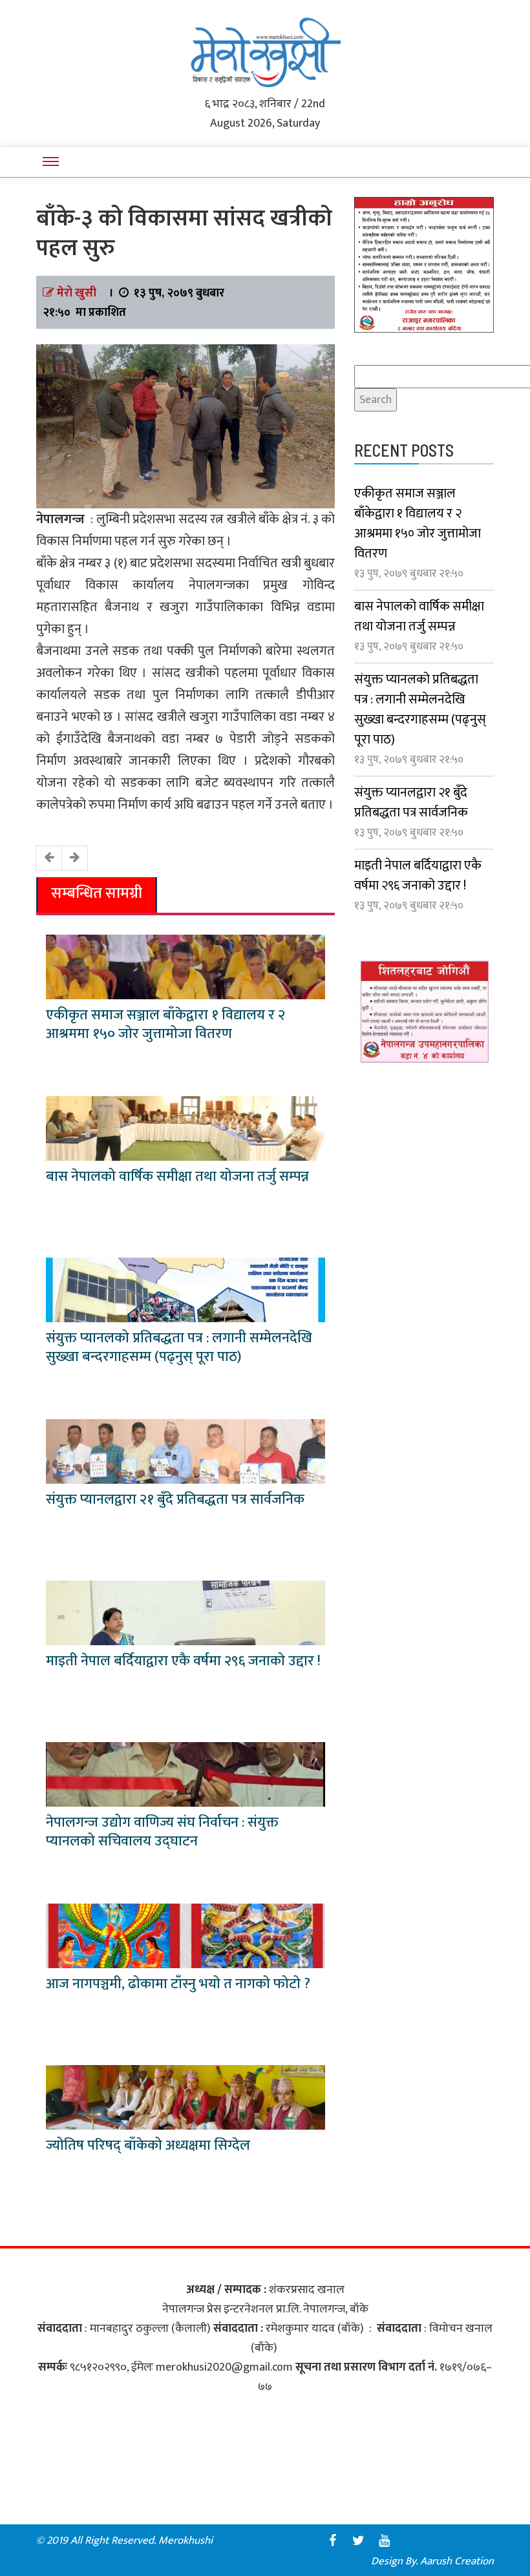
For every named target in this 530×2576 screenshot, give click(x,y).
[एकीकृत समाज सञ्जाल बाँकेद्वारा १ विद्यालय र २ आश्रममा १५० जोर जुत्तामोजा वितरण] (185, 966)
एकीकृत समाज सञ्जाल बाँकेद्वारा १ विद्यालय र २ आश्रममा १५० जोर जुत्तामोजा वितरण (165, 1024)
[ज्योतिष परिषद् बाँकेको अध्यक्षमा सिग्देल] (185, 2097)
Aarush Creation (457, 2561)
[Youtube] (384, 2540)
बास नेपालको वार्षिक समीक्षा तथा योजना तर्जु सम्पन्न (177, 1177)
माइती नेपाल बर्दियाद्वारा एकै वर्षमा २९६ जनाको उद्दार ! (183, 1661)
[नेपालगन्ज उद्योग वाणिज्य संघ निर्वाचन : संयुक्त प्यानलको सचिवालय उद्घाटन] (185, 1774)
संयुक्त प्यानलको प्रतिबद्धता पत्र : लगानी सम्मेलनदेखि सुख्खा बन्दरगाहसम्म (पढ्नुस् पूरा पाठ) (179, 1347)
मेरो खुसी (77, 293)
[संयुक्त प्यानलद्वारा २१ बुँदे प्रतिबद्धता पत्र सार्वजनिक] (185, 1451)
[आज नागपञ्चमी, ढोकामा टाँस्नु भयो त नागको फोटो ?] (185, 1935)
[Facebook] (332, 2540)
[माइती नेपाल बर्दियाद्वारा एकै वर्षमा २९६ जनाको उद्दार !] (185, 1612)
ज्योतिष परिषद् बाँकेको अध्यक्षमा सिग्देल (148, 2145)
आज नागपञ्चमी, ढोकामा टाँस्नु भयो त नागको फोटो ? (178, 1984)
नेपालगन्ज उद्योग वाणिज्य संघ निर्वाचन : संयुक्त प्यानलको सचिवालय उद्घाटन (162, 1832)
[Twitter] (358, 2540)
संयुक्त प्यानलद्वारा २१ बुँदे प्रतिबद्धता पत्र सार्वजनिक (175, 1500)
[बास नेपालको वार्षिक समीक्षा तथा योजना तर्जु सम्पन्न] (185, 1128)
